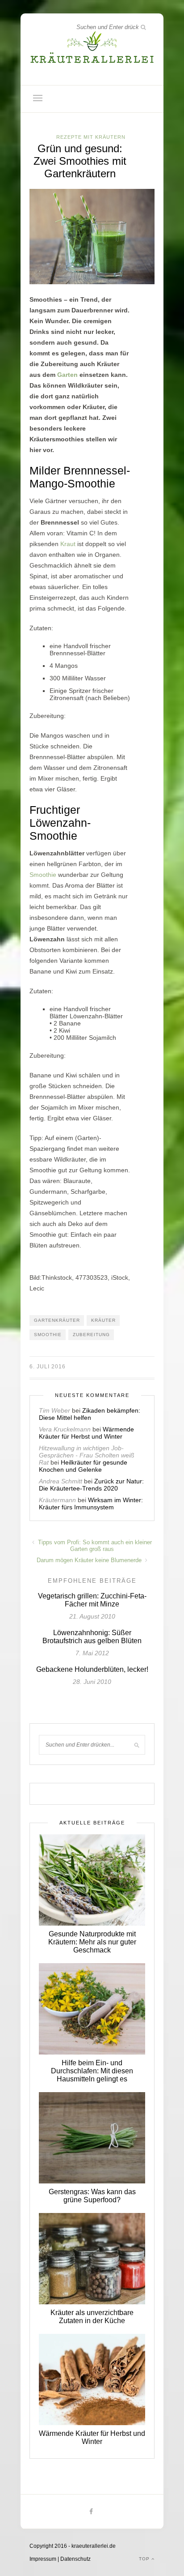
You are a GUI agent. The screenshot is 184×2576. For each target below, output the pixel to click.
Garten (67, 375)
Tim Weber (54, 1410)
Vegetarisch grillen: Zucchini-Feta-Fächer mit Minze (92, 1600)
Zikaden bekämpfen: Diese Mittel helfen (90, 1414)
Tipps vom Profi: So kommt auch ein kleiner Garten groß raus (94, 1546)
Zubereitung (91, 1335)
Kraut (68, 544)
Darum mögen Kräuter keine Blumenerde (90, 1560)
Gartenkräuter (57, 1320)
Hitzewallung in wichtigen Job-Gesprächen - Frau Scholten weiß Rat (87, 1455)
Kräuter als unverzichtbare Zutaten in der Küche (92, 2317)
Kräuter (103, 1320)
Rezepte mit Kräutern (91, 137)
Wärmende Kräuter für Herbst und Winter (86, 1433)
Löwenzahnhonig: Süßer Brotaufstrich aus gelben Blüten (92, 1637)
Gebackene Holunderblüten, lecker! (92, 1669)
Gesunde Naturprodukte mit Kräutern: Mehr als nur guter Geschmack (92, 1942)
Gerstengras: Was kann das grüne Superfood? (92, 2196)
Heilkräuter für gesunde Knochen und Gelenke (83, 1466)
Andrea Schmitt (61, 1481)
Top (145, 2559)
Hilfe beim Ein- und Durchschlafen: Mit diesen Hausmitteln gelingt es (92, 2071)
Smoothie (43, 875)
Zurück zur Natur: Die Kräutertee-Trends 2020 (91, 1485)
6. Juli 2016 (48, 1367)
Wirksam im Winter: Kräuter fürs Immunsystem (91, 1504)
